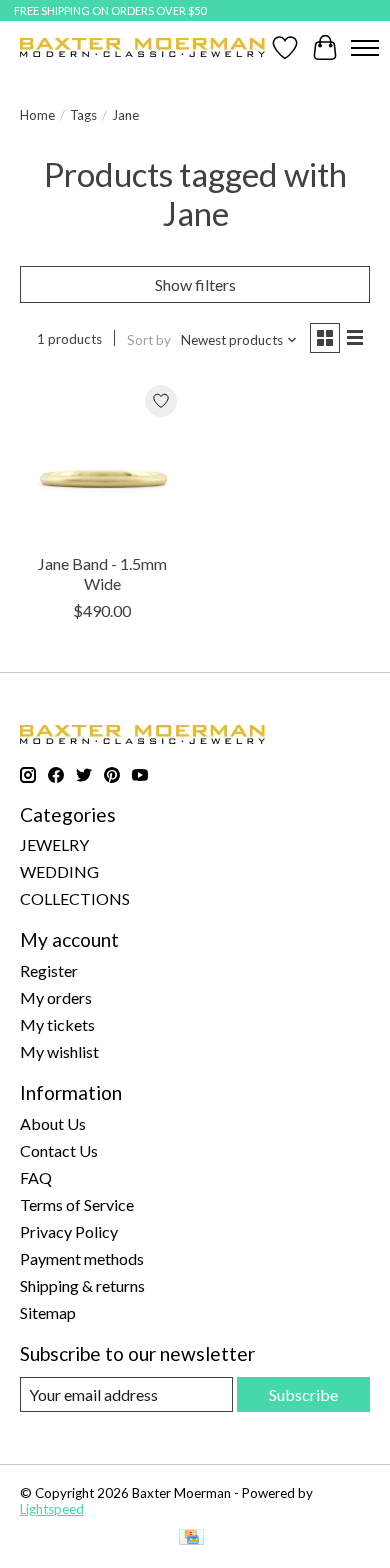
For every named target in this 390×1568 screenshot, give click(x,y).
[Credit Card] (191, 1538)
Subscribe (303, 1394)
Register (49, 970)
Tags (83, 115)
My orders (56, 997)
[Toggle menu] (365, 48)
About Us (53, 1123)
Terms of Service (77, 1204)
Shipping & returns (82, 1285)
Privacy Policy (69, 1231)
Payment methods (82, 1258)
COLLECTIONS (75, 898)
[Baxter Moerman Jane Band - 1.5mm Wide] (102, 459)
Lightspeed (52, 1509)
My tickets (57, 1024)
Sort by (149, 340)
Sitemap (48, 1312)
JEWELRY (54, 844)
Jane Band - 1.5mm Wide (102, 573)
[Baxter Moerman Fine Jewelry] (142, 47)
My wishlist (59, 1051)
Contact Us (59, 1150)
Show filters (195, 284)
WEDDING (59, 871)
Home (37, 115)
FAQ (36, 1177)
